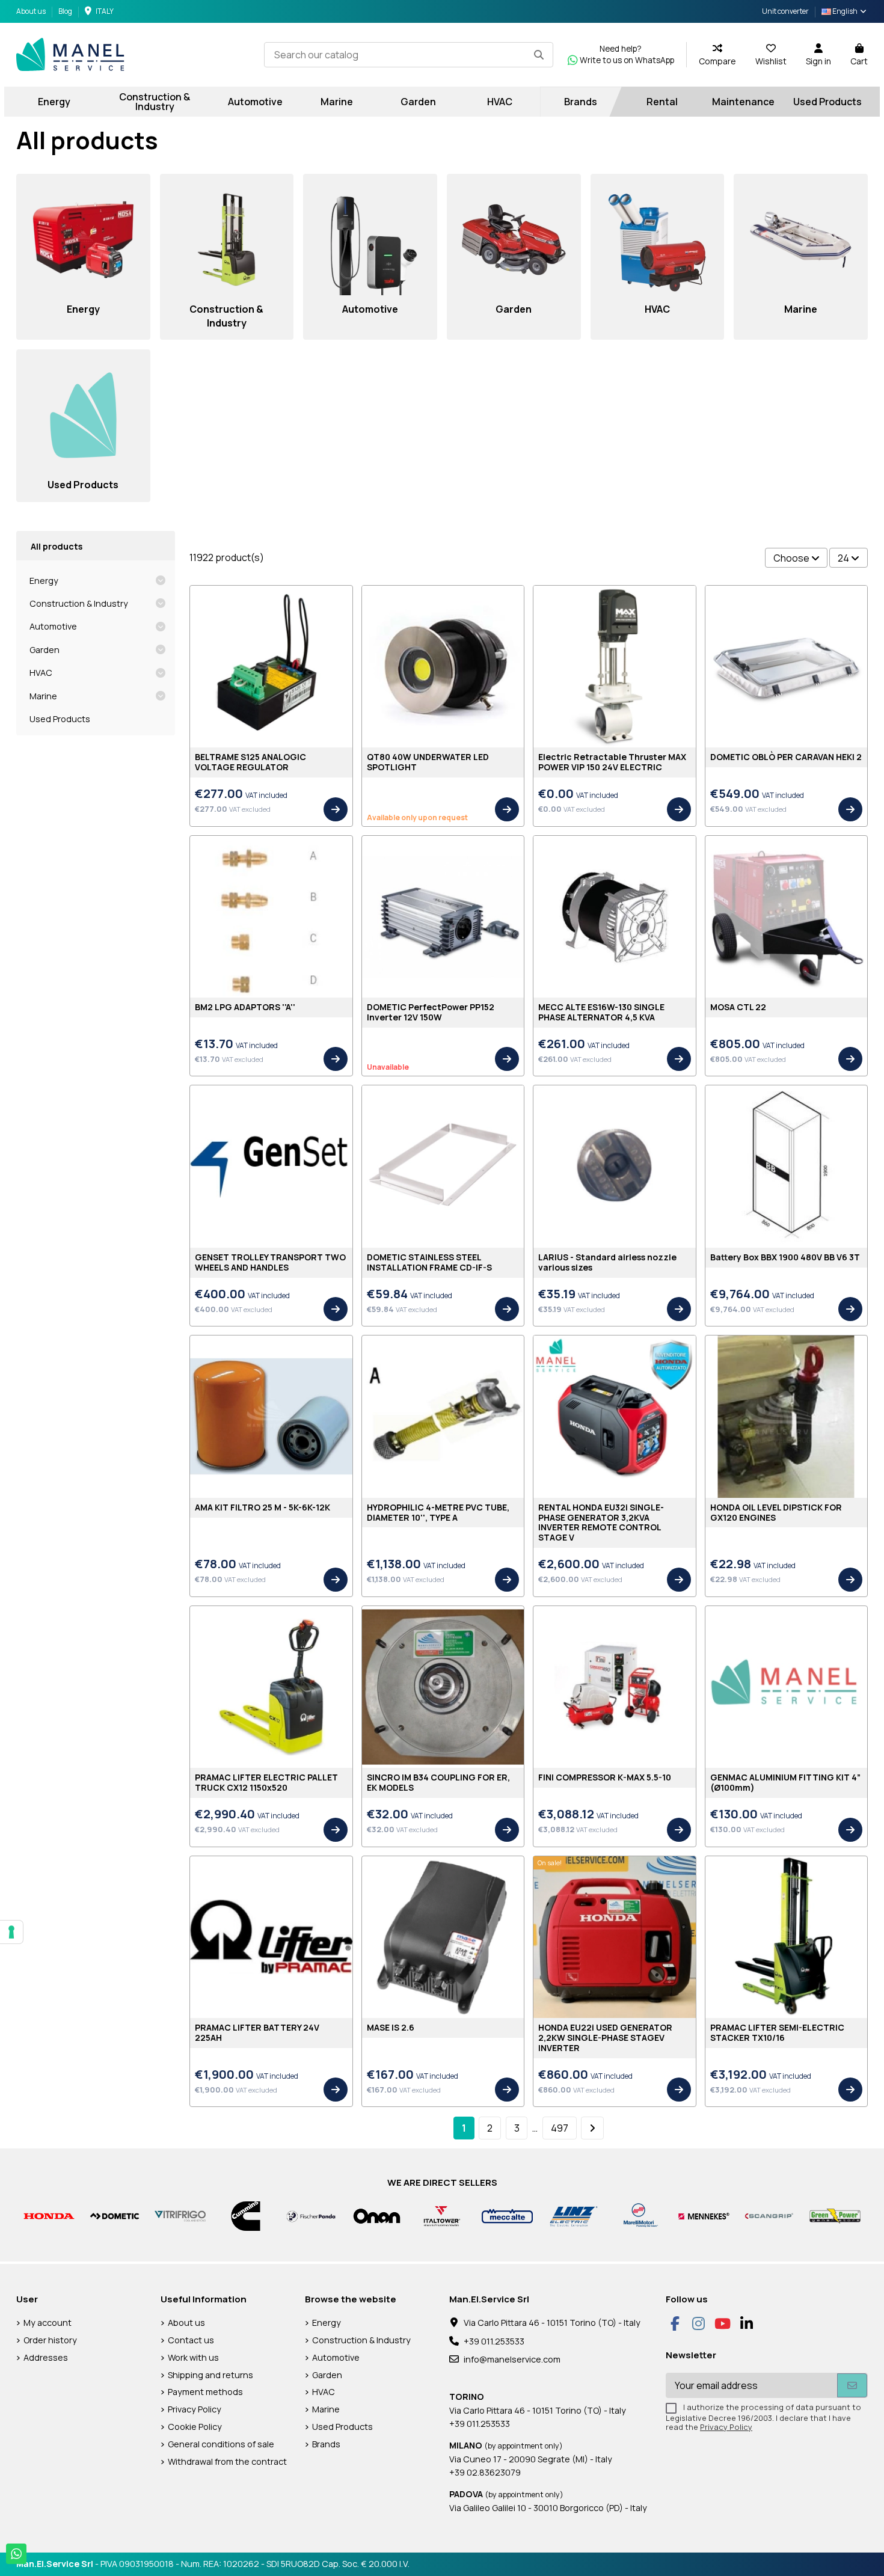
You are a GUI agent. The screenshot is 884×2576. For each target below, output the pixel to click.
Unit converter (785, 11)
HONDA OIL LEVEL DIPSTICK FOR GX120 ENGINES (776, 1512)
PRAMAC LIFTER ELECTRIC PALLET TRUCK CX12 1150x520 (266, 1782)
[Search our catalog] (539, 55)
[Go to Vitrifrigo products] (180, 2215)
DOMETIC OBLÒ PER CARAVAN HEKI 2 (786, 757)
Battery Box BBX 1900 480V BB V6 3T (785, 1257)
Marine (43, 696)
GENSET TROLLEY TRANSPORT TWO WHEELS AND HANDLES (270, 1262)
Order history (50, 2340)
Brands (326, 2444)
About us (32, 11)
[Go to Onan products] (377, 2215)
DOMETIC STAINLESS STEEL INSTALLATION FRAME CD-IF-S (429, 1262)
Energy (44, 581)
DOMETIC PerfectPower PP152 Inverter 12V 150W (431, 1012)
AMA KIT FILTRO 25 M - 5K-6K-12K (262, 1507)
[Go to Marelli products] (638, 2215)
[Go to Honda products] (49, 2215)
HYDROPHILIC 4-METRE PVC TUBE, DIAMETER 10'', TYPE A (438, 1512)
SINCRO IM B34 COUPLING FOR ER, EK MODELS (438, 1782)
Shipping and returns (210, 2375)
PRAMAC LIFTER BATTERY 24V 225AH (257, 2032)
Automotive (53, 626)
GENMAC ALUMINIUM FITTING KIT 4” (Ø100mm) (785, 1782)
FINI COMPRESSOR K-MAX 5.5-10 (605, 1777)
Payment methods (205, 2392)
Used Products (60, 719)
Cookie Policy (195, 2427)
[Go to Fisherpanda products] (311, 2215)
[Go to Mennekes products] (704, 2215)
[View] (336, 809)
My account (48, 2323)
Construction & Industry (79, 603)
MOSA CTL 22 (738, 1007)
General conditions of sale (221, 2444)
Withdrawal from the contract (227, 2461)
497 (560, 2128)
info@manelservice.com (512, 2359)
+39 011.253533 (494, 2341)
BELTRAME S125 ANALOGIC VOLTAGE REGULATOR (250, 762)
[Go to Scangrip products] (769, 2215)
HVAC (41, 673)
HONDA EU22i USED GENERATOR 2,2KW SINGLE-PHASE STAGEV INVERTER (605, 2038)
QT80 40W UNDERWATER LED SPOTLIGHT (428, 762)
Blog (65, 11)
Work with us (193, 2357)
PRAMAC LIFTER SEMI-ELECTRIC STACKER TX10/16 (777, 2032)
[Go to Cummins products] (246, 2215)
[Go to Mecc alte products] (507, 2215)
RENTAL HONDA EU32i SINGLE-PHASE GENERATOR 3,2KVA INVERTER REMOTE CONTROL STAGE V (601, 1522)
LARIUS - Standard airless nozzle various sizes (607, 1262)
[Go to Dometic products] (115, 2215)
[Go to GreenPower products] (835, 2215)
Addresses (46, 2357)
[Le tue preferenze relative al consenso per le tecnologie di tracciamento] (11, 1932)
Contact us (191, 2340)
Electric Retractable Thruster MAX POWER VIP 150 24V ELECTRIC (612, 762)
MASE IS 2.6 (391, 2027)
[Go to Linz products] (573, 2215)
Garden (45, 650)
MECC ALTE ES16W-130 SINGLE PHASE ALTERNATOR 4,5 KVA (601, 1012)
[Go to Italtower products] (442, 2215)
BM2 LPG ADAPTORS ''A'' (245, 1007)
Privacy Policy (195, 2409)
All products (57, 546)
